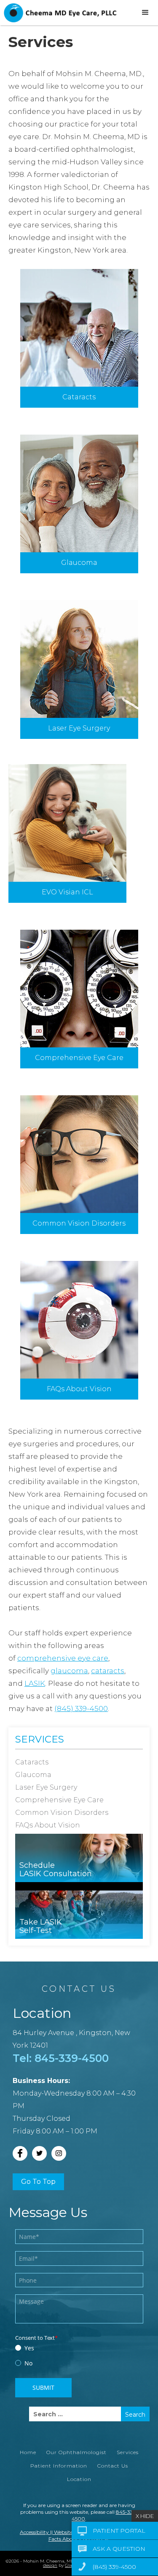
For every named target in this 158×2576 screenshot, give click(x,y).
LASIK (35, 1683)
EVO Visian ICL (67, 892)
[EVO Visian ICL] (67, 823)
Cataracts (79, 397)
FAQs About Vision (79, 1389)
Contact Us (113, 2466)
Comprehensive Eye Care (79, 1058)
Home (28, 2452)
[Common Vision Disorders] (79, 1154)
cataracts (108, 1671)
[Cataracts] (79, 328)
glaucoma (69, 1671)
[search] (75, 2414)
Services (40, 1739)
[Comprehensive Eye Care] (79, 989)
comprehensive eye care (63, 1658)
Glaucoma (79, 563)
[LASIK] (79, 659)
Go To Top (38, 2182)
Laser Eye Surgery (79, 728)
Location (79, 2479)
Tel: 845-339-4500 (61, 2058)
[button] (145, 13)
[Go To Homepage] (59, 13)
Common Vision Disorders (79, 1223)
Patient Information (59, 2466)
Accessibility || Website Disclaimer (60, 2532)
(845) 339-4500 (81, 1709)
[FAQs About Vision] (79, 1320)
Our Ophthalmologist (76, 2452)
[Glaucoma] (79, 493)
